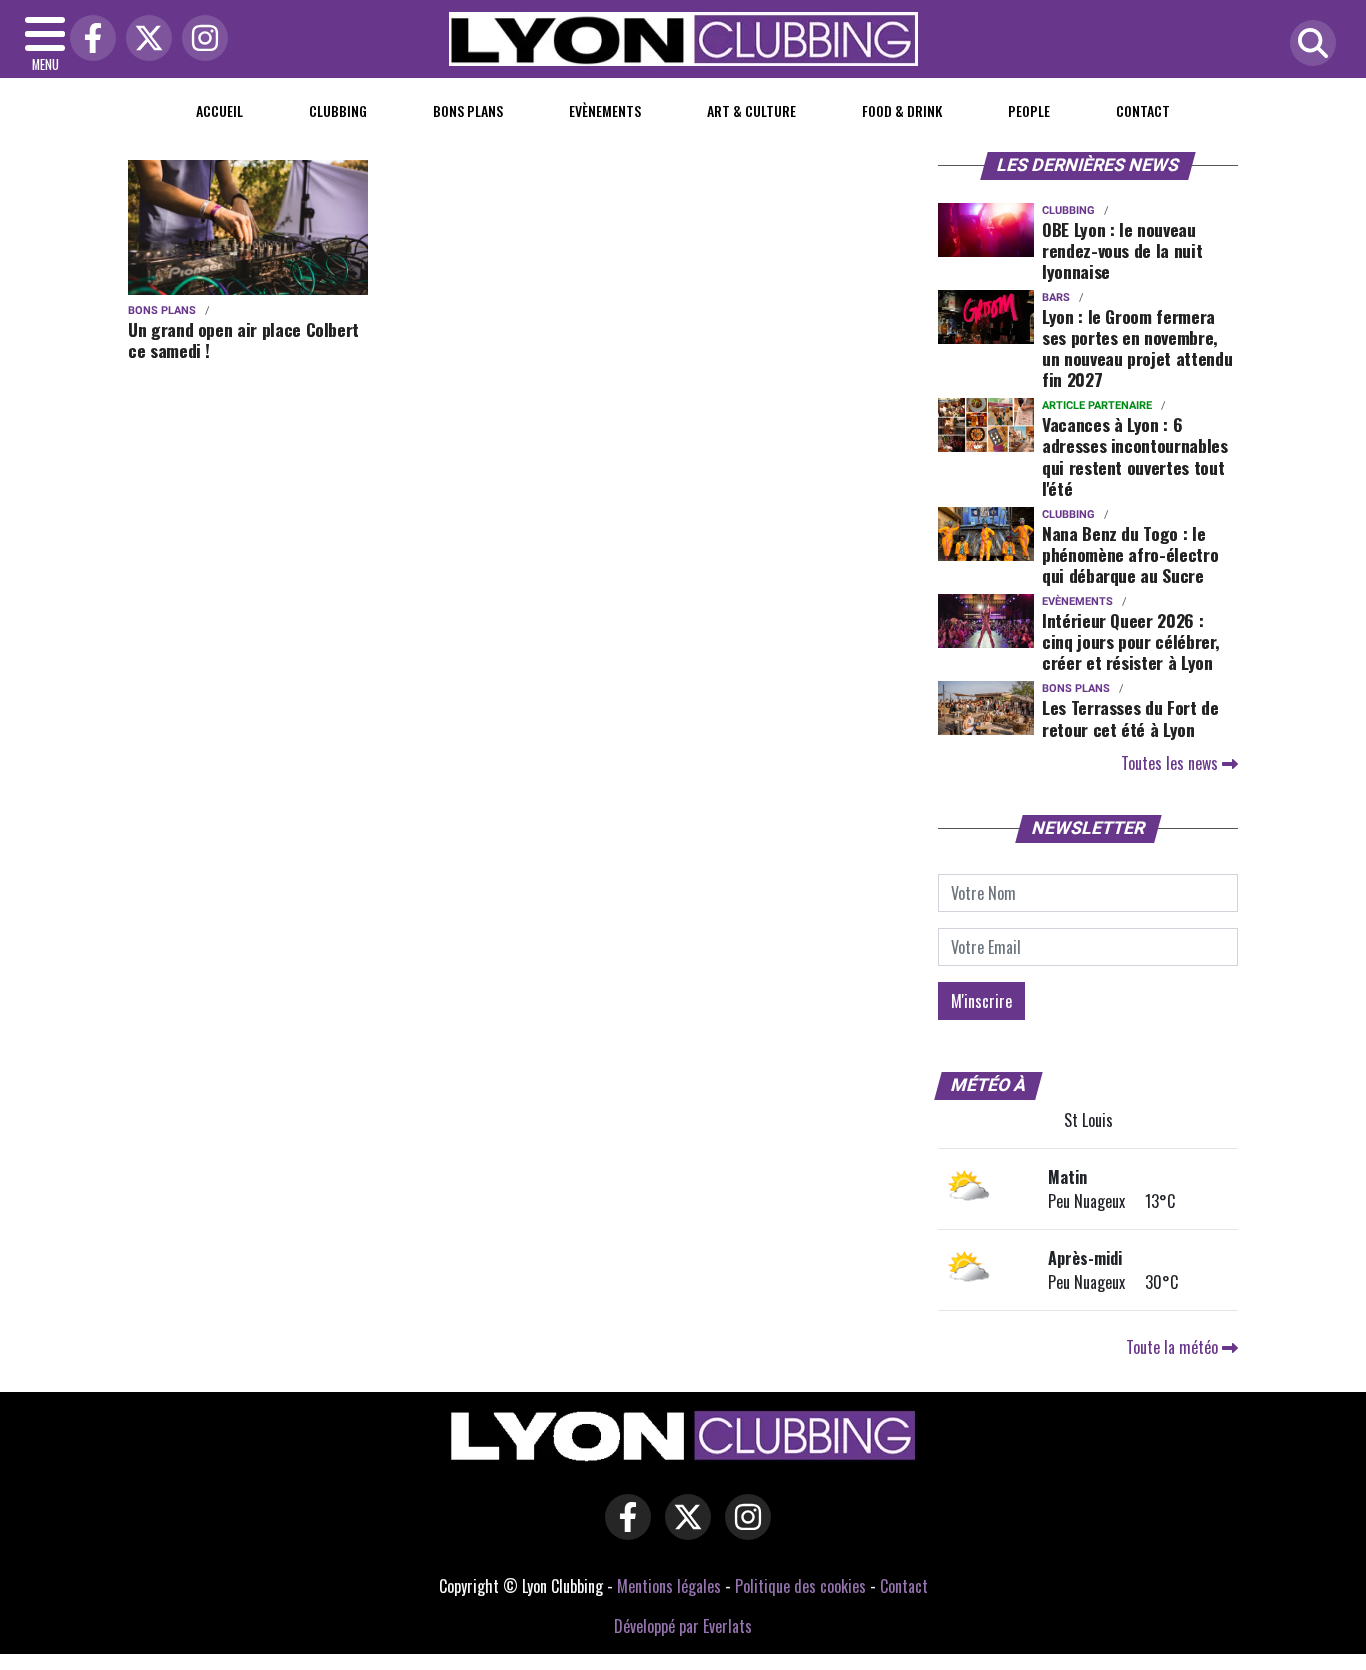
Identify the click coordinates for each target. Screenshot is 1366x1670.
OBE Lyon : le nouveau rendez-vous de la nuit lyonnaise (1122, 250)
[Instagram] (200, 39)
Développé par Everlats (683, 1626)
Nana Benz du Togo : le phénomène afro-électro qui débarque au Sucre (1130, 554)
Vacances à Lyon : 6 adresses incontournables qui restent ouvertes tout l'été (1135, 455)
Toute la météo (1174, 1347)
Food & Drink (902, 110)
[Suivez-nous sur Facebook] (623, 1530)
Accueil (219, 110)
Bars (1056, 297)
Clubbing (338, 110)
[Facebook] (88, 39)
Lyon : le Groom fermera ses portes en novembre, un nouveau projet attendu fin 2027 (1137, 347)
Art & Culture (751, 110)
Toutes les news (1171, 763)
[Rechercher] (1308, 44)
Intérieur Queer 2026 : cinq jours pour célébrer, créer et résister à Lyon (1130, 641)
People (1029, 110)
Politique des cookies (800, 1586)
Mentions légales (669, 1586)
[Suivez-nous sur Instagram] (743, 1530)
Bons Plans (468, 110)
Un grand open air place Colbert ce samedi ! (243, 339)
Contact (1143, 110)
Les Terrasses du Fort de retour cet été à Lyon (1130, 717)
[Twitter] (144, 39)
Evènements (605, 110)
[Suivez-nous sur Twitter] (683, 1530)
